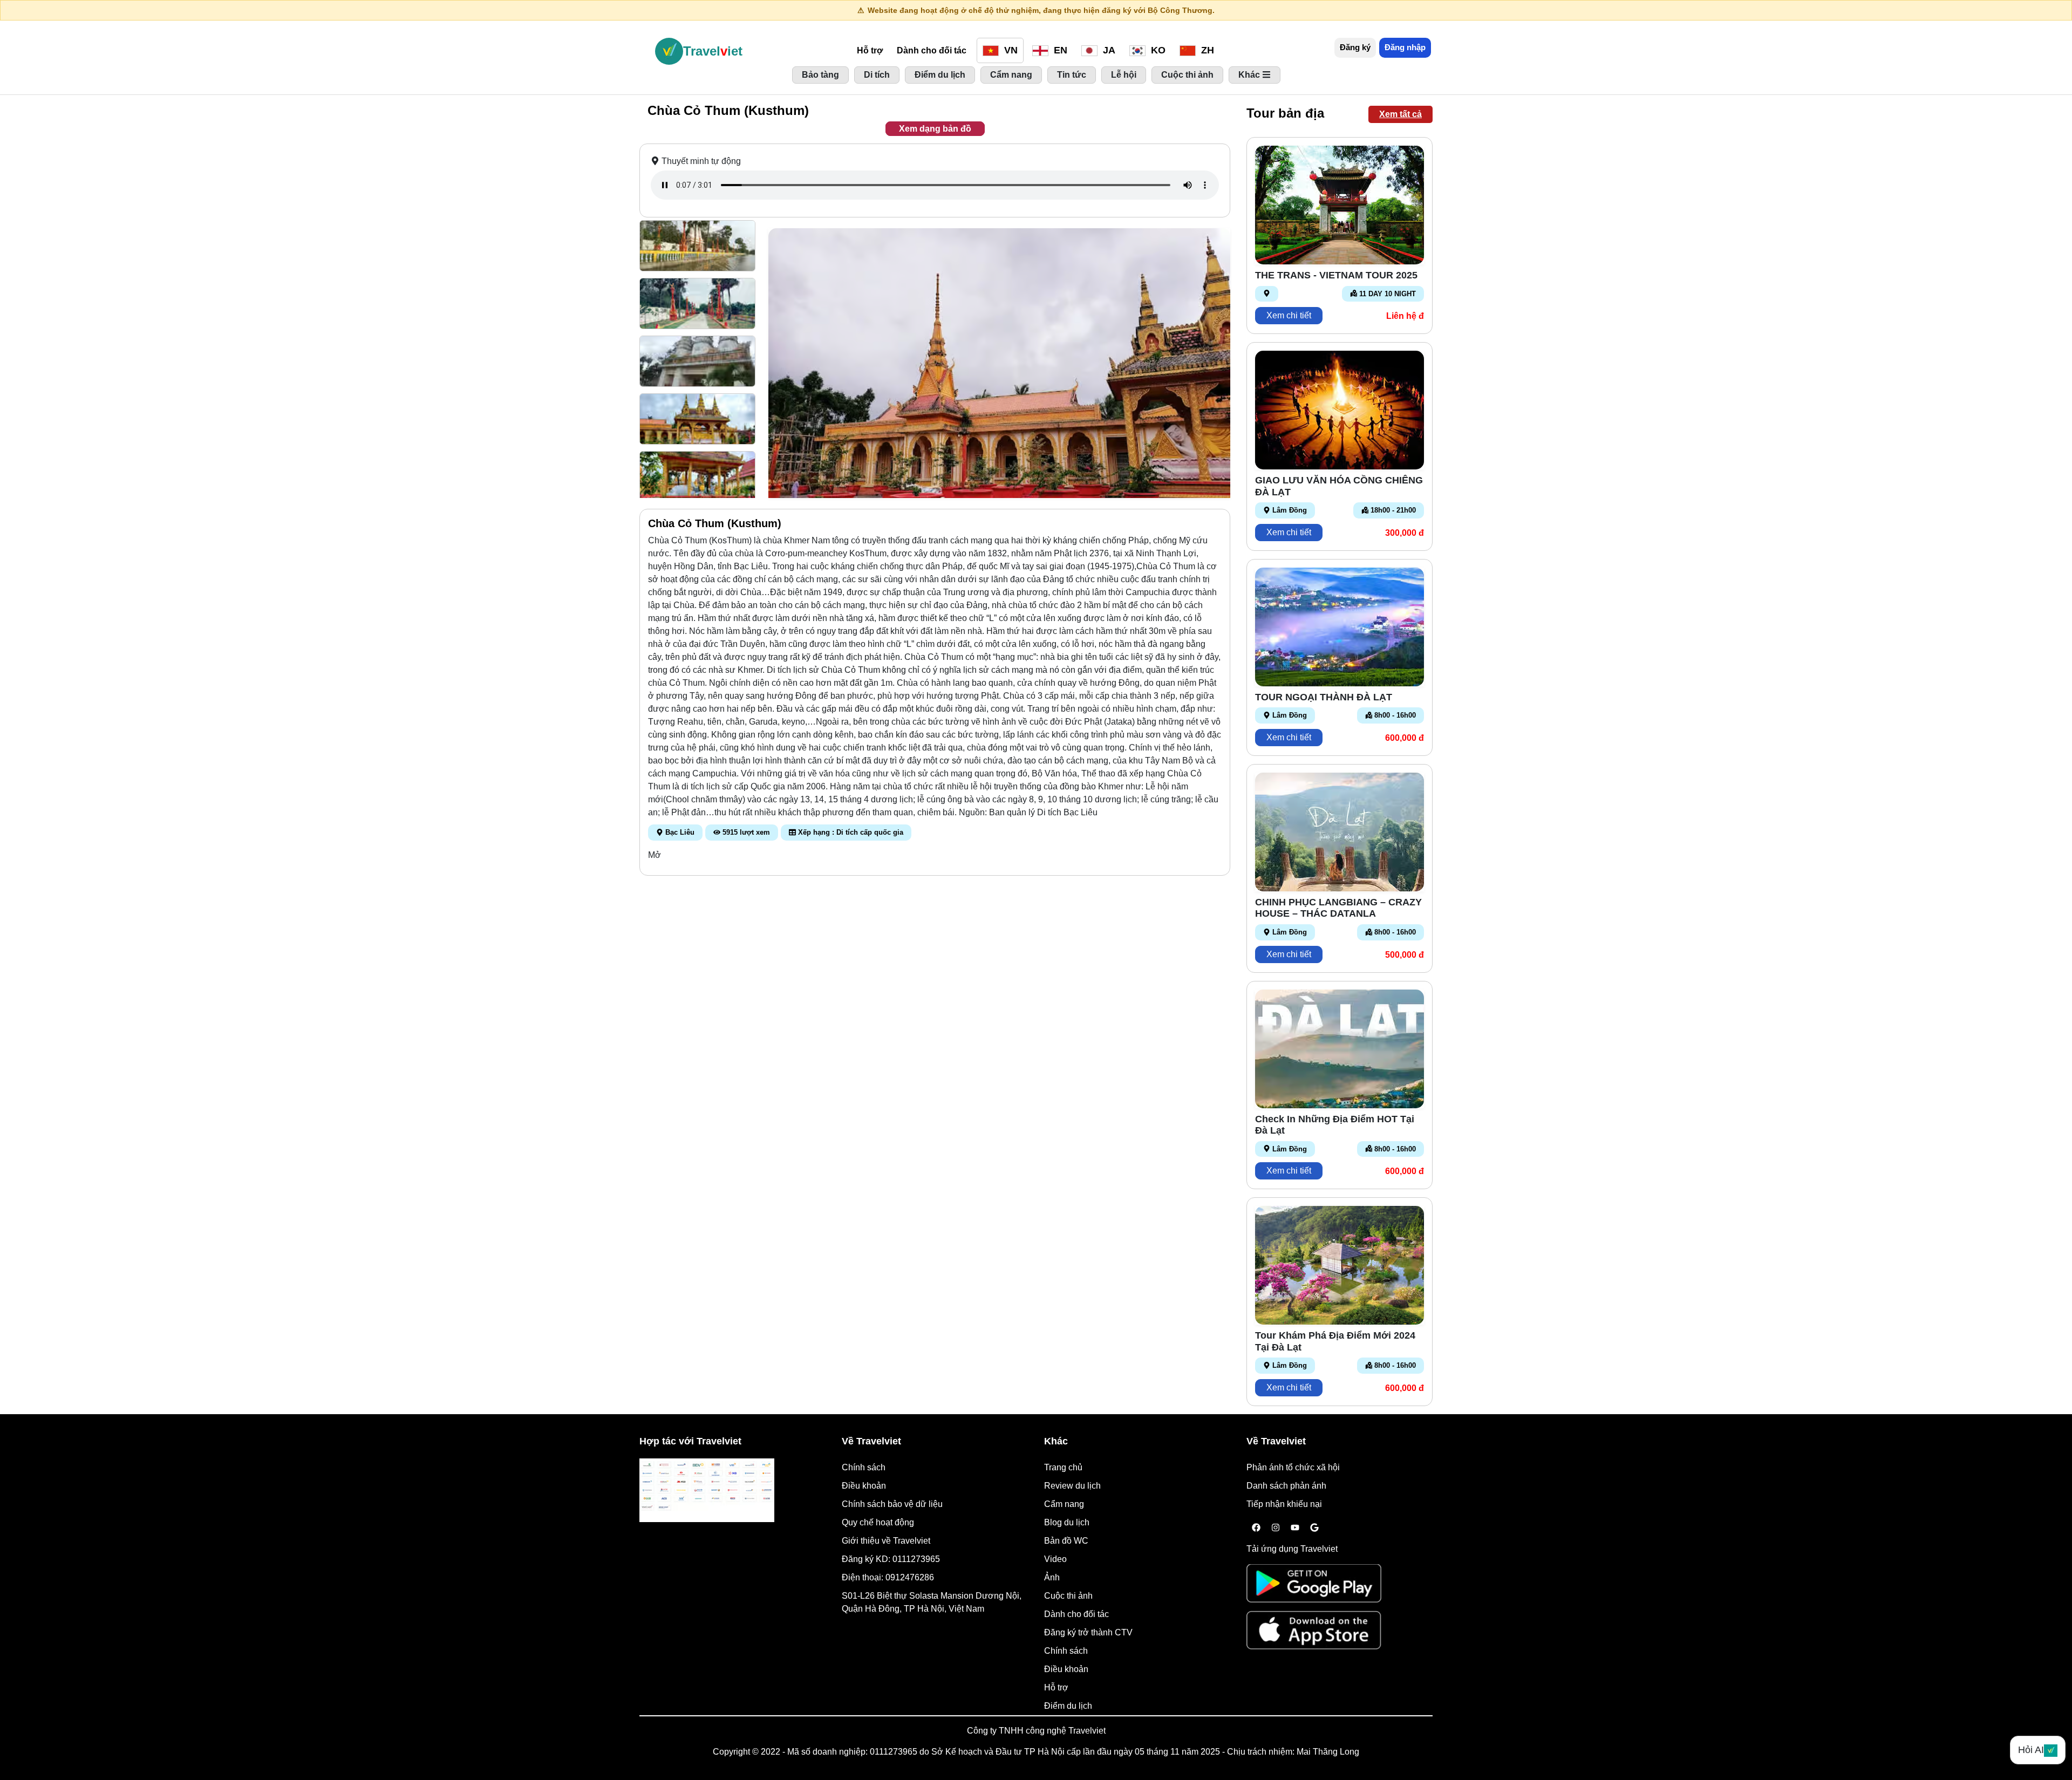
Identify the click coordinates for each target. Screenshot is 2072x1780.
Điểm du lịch (1068, 1706)
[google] (1314, 1528)
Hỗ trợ (870, 50)
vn (1010, 50)
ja (1108, 50)
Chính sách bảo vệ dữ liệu (892, 1504)
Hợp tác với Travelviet (690, 1441)
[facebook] (1256, 1528)
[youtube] (1295, 1528)
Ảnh (1052, 1577)
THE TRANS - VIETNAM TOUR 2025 (1336, 275)
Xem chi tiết (1289, 315)
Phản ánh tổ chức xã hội (1293, 1467)
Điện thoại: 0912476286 (888, 1577)
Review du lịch (1072, 1486)
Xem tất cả (1400, 114)
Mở (655, 855)
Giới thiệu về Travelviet (886, 1541)
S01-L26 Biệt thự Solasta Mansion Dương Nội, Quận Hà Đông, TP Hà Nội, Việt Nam (932, 1602)
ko (1157, 50)
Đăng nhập (1405, 47)
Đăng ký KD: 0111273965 (891, 1559)
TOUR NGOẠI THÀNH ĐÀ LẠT (1324, 697)
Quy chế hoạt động (878, 1522)
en (1059, 50)
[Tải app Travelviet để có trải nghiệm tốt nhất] (1314, 1587)
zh (1206, 50)
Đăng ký (1355, 47)
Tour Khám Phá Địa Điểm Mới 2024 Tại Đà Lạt (1335, 1341)
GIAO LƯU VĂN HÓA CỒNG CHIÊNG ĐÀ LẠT (1339, 486)
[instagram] (1276, 1528)
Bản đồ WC (1066, 1541)
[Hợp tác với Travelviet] (707, 1490)
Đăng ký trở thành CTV (1088, 1632)
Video (1055, 1559)
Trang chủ (1063, 1467)
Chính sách (864, 1467)
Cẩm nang (1064, 1504)
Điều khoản (864, 1486)
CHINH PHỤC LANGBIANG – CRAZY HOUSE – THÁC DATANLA (1338, 908)
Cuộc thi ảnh (1068, 1596)
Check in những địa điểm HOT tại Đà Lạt (1335, 1125)
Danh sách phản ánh (1286, 1486)
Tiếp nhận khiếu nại (1284, 1504)
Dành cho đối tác (932, 50)
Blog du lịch (1067, 1522)
